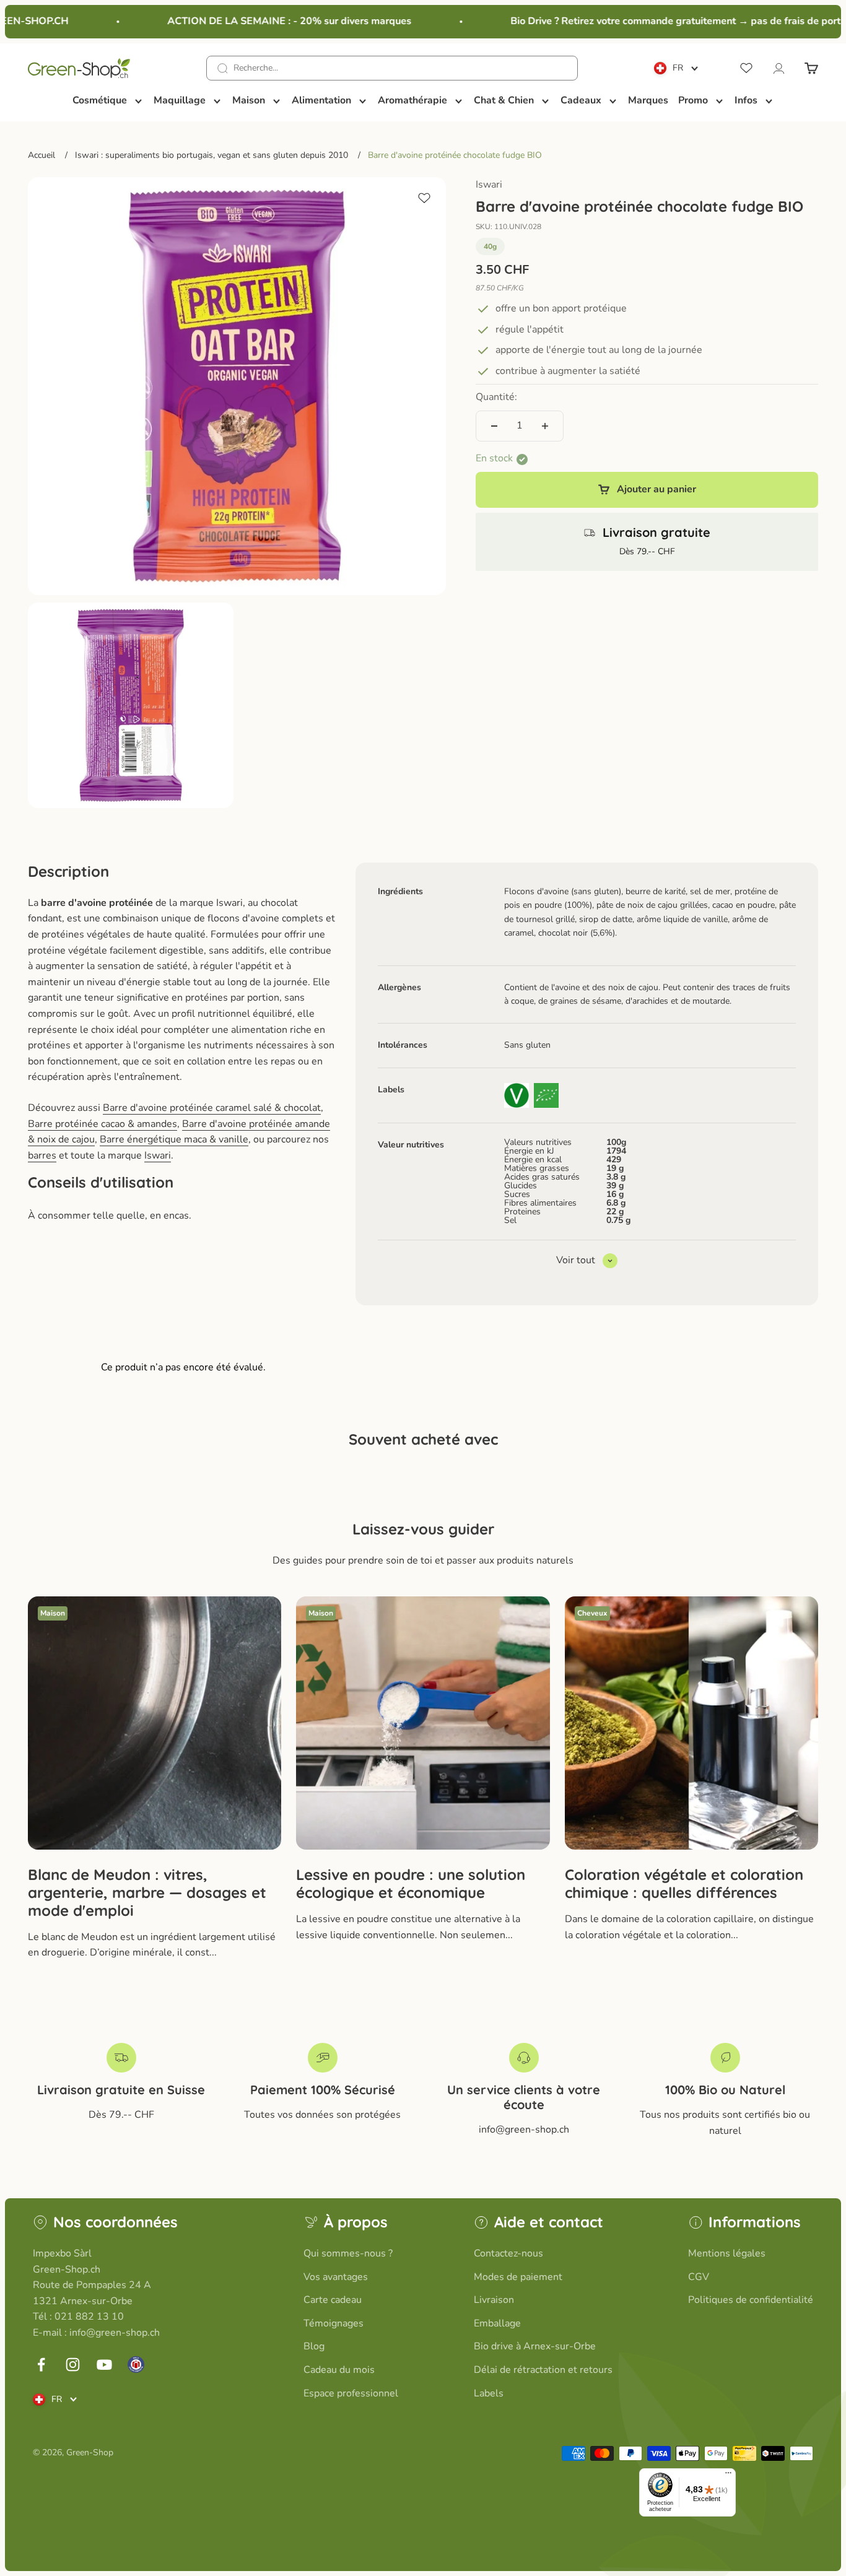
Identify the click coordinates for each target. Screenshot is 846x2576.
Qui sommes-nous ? (348, 2253)
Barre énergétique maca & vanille (174, 1139)
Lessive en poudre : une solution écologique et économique (411, 1883)
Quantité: (496, 398)
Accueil (41, 155)
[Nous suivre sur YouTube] (104, 2365)
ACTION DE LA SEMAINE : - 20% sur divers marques (268, 21)
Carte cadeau (333, 2300)
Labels (489, 2393)
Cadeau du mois (339, 2370)
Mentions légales (727, 2253)
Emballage (497, 2323)
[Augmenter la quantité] (545, 426)
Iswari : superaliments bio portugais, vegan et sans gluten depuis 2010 (211, 155)
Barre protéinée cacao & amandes (102, 1124)
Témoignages (334, 2323)
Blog (314, 2346)
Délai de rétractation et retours (543, 2370)
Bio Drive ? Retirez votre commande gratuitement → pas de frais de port (654, 21)
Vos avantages (336, 2277)
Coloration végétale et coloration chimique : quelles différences (684, 1883)
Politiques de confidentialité (751, 2300)
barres (42, 1155)
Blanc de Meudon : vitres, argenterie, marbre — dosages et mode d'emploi (147, 1892)
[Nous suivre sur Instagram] (73, 2365)
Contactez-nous (508, 2253)
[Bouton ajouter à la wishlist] (424, 198)
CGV (699, 2277)
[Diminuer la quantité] (494, 426)
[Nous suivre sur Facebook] (41, 2365)
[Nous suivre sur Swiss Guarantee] (136, 2365)
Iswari (489, 185)
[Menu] (728, 2476)
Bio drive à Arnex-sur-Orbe (535, 2346)
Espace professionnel (351, 2393)
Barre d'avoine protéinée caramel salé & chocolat (212, 1108)
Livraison (494, 2300)
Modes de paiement (518, 2277)
